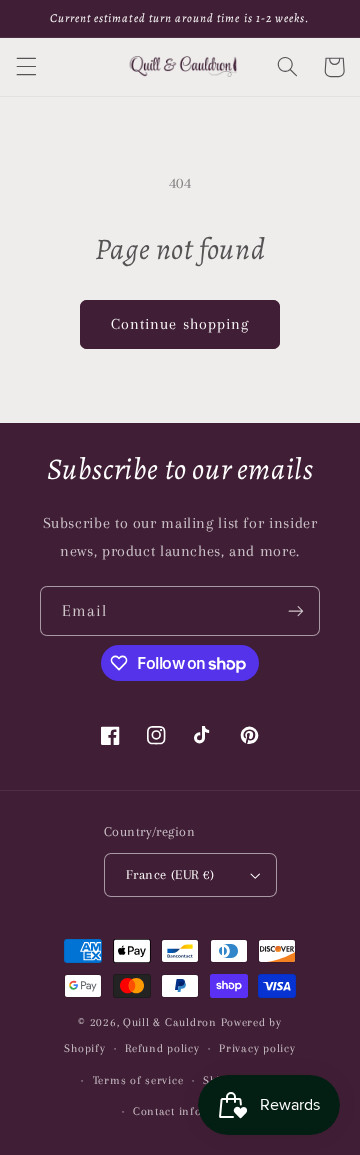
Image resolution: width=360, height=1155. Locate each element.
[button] (26, 67)
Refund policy (162, 1048)
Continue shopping (180, 324)
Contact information (190, 1111)
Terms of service (138, 1080)
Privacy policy (257, 1048)
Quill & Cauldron (170, 1022)
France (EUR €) (170, 874)
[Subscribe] (296, 610)
